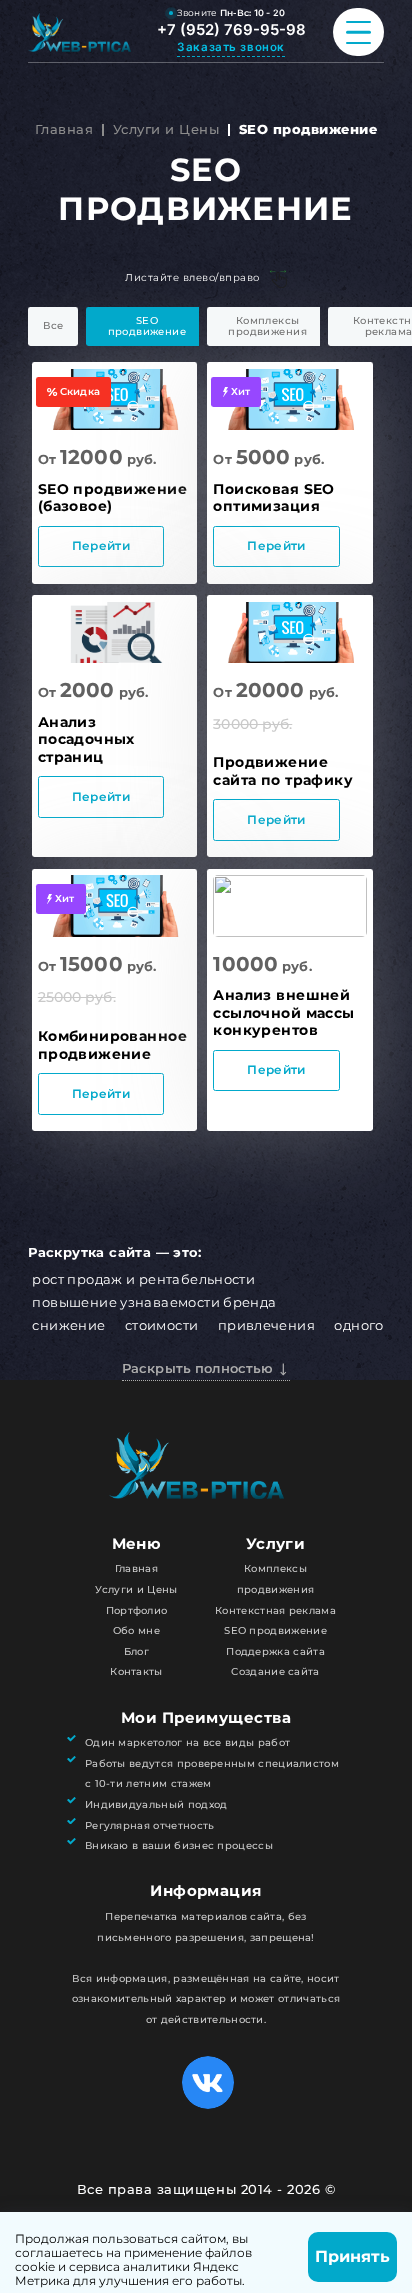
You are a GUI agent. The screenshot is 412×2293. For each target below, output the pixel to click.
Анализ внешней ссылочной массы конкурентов (283, 1012)
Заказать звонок (231, 47)
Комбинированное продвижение (112, 1045)
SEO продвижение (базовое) (112, 498)
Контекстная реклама (275, 1610)
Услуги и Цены (166, 129)
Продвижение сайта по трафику (283, 771)
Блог (136, 1651)
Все (53, 325)
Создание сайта (275, 1671)
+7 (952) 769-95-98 (231, 30)
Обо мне (136, 1630)
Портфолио (137, 1610)
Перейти (101, 546)
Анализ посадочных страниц (86, 739)
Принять (352, 2256)
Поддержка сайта (275, 1651)
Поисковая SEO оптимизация (273, 498)
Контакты (136, 1671)
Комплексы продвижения (267, 326)
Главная (64, 129)
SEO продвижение (147, 326)
